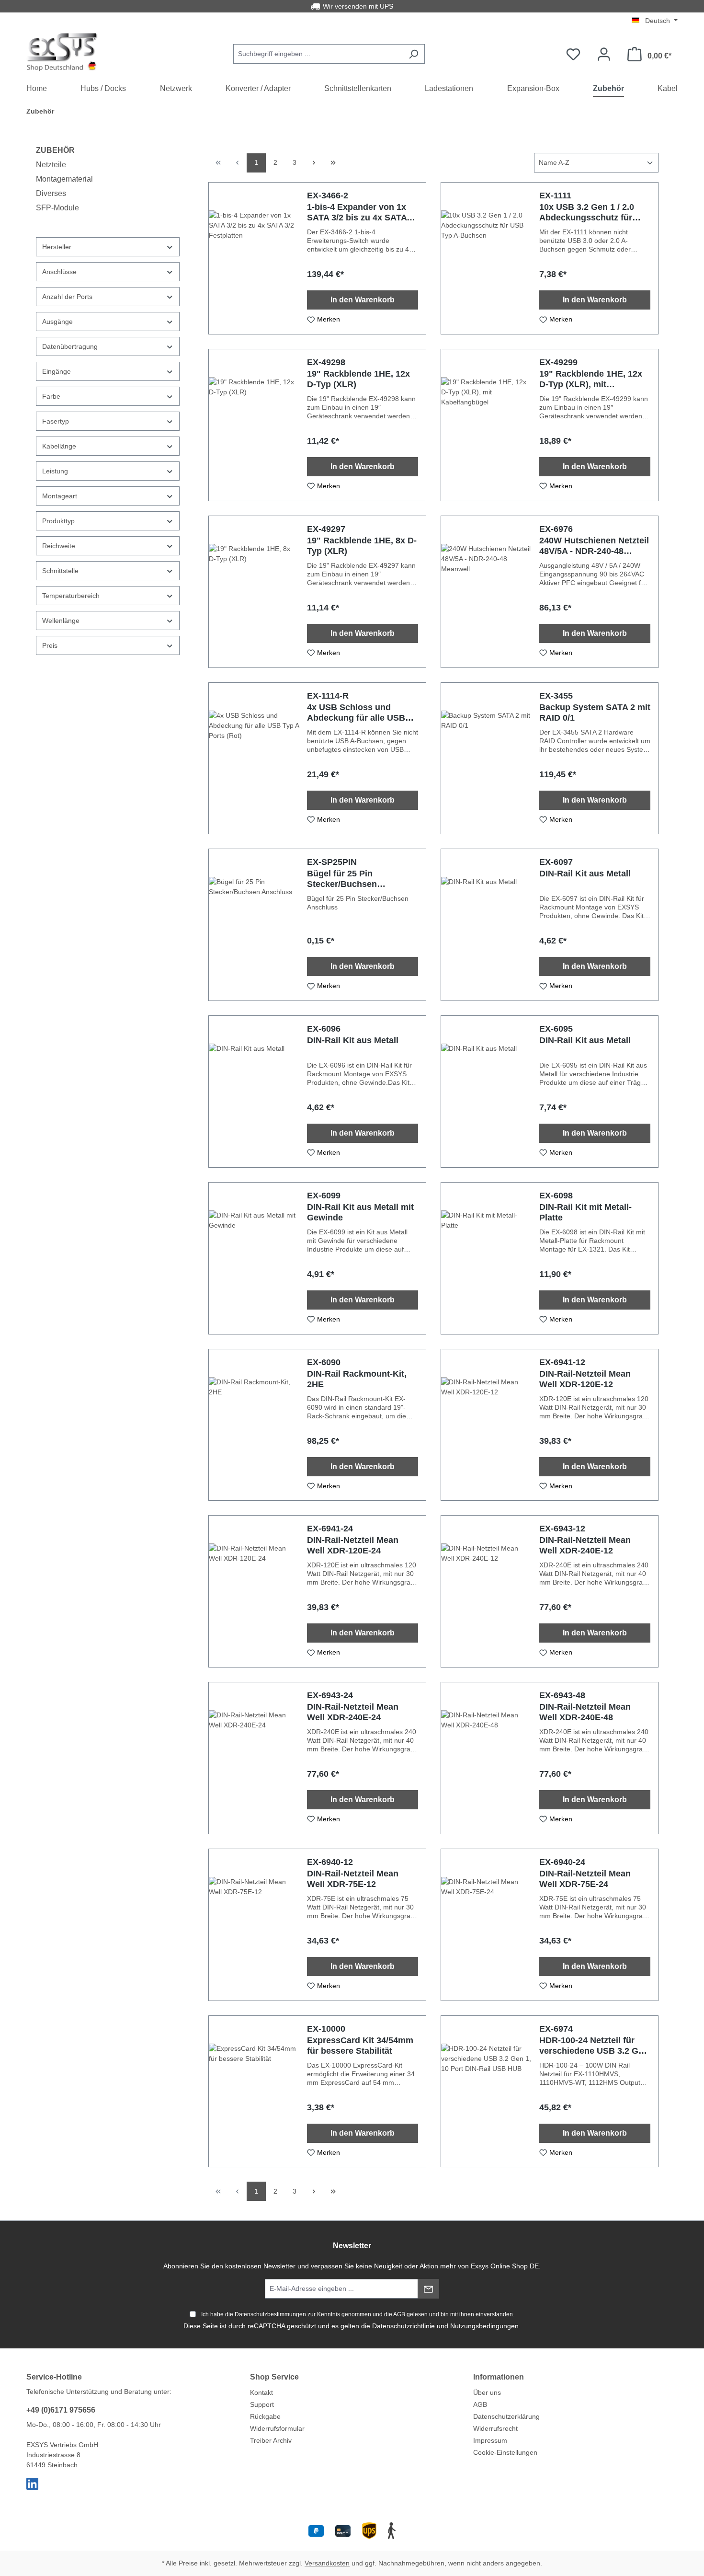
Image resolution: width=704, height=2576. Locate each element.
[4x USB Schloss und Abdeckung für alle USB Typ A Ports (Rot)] (254, 759)
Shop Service (274, 2377)
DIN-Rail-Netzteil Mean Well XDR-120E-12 (585, 1379)
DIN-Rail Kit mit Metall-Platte (585, 1212)
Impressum (490, 2440)
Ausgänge (57, 322)
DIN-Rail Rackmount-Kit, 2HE (357, 1379)
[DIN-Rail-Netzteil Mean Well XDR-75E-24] (486, 1925)
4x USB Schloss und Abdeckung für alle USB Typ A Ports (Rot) (356, 713)
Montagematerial (64, 179)
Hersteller (57, 247)
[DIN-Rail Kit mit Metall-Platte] (486, 1258)
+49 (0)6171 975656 (61, 2410)
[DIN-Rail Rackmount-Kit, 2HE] (254, 1425)
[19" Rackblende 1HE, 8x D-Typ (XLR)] (254, 592)
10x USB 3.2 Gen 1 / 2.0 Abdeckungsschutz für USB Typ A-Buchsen (587, 213)
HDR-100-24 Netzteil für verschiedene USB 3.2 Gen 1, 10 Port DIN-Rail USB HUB (594, 2046)
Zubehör (55, 150)
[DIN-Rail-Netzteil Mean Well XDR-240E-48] (486, 1758)
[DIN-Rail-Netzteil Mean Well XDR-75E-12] (254, 1925)
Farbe (51, 396)
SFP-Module (57, 208)
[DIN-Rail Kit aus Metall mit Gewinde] (254, 1258)
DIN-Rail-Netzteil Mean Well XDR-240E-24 (353, 1712)
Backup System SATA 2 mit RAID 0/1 (595, 713)
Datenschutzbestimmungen (270, 2314)
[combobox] (318, 54)
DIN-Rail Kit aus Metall (585, 874)
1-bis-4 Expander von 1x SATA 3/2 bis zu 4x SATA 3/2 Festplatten (357, 213)
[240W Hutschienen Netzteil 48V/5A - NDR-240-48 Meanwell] (486, 592)
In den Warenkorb (363, 300)
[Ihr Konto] (604, 54)
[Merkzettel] (573, 54)
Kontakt (261, 2392)
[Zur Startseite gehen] (62, 52)
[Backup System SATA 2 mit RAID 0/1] (486, 759)
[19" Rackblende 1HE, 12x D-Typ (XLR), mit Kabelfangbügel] (486, 425)
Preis (50, 645)
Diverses (51, 193)
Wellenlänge (61, 621)
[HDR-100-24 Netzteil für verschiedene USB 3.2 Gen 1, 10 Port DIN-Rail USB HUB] (486, 2092)
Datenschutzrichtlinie (403, 2326)
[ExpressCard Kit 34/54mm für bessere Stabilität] (254, 2092)
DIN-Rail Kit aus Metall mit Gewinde (360, 1212)
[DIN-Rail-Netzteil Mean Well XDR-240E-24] (254, 1758)
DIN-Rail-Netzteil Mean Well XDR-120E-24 (353, 1545)
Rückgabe (265, 2416)
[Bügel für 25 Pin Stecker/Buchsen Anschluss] (254, 925)
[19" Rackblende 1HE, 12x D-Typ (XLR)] (254, 425)
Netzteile (51, 165)
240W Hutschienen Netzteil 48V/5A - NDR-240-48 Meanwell (594, 546)
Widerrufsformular (277, 2428)
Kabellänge (59, 446)
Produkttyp (58, 521)
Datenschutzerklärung (506, 2416)
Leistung (55, 471)
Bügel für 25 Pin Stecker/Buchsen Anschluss (342, 879)
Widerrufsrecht (495, 2428)
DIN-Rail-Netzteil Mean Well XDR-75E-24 (585, 1879)
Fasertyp (56, 421)
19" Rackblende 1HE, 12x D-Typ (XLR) (358, 379)
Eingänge (57, 371)
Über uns (487, 2392)
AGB (399, 2314)
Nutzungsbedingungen (484, 2326)
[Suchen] (414, 54)
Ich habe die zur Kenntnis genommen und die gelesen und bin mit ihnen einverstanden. (358, 2314)
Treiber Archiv (271, 2440)
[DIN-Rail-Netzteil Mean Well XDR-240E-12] (486, 1591)
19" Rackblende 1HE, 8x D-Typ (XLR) (362, 546)
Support (262, 2404)
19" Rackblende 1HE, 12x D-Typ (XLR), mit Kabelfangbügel (591, 379)
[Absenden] (428, 2289)
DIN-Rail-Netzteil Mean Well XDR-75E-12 (353, 1879)
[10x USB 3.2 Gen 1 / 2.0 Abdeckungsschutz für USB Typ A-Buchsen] (486, 258)
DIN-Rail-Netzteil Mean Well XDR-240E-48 (585, 1712)
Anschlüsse (59, 272)
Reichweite (59, 546)
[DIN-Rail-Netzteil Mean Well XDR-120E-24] (254, 1591)
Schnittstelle (60, 571)
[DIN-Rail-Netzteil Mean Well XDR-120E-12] (486, 1425)
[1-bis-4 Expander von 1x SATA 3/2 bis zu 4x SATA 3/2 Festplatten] (254, 258)
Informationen (499, 2377)
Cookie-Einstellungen (505, 2452)
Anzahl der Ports (67, 297)
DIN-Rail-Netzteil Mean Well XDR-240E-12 (585, 1545)
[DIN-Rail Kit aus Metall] (486, 925)
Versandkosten (327, 2563)
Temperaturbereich (71, 596)
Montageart (60, 496)
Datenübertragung (70, 346)
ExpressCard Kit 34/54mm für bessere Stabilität (360, 2046)
